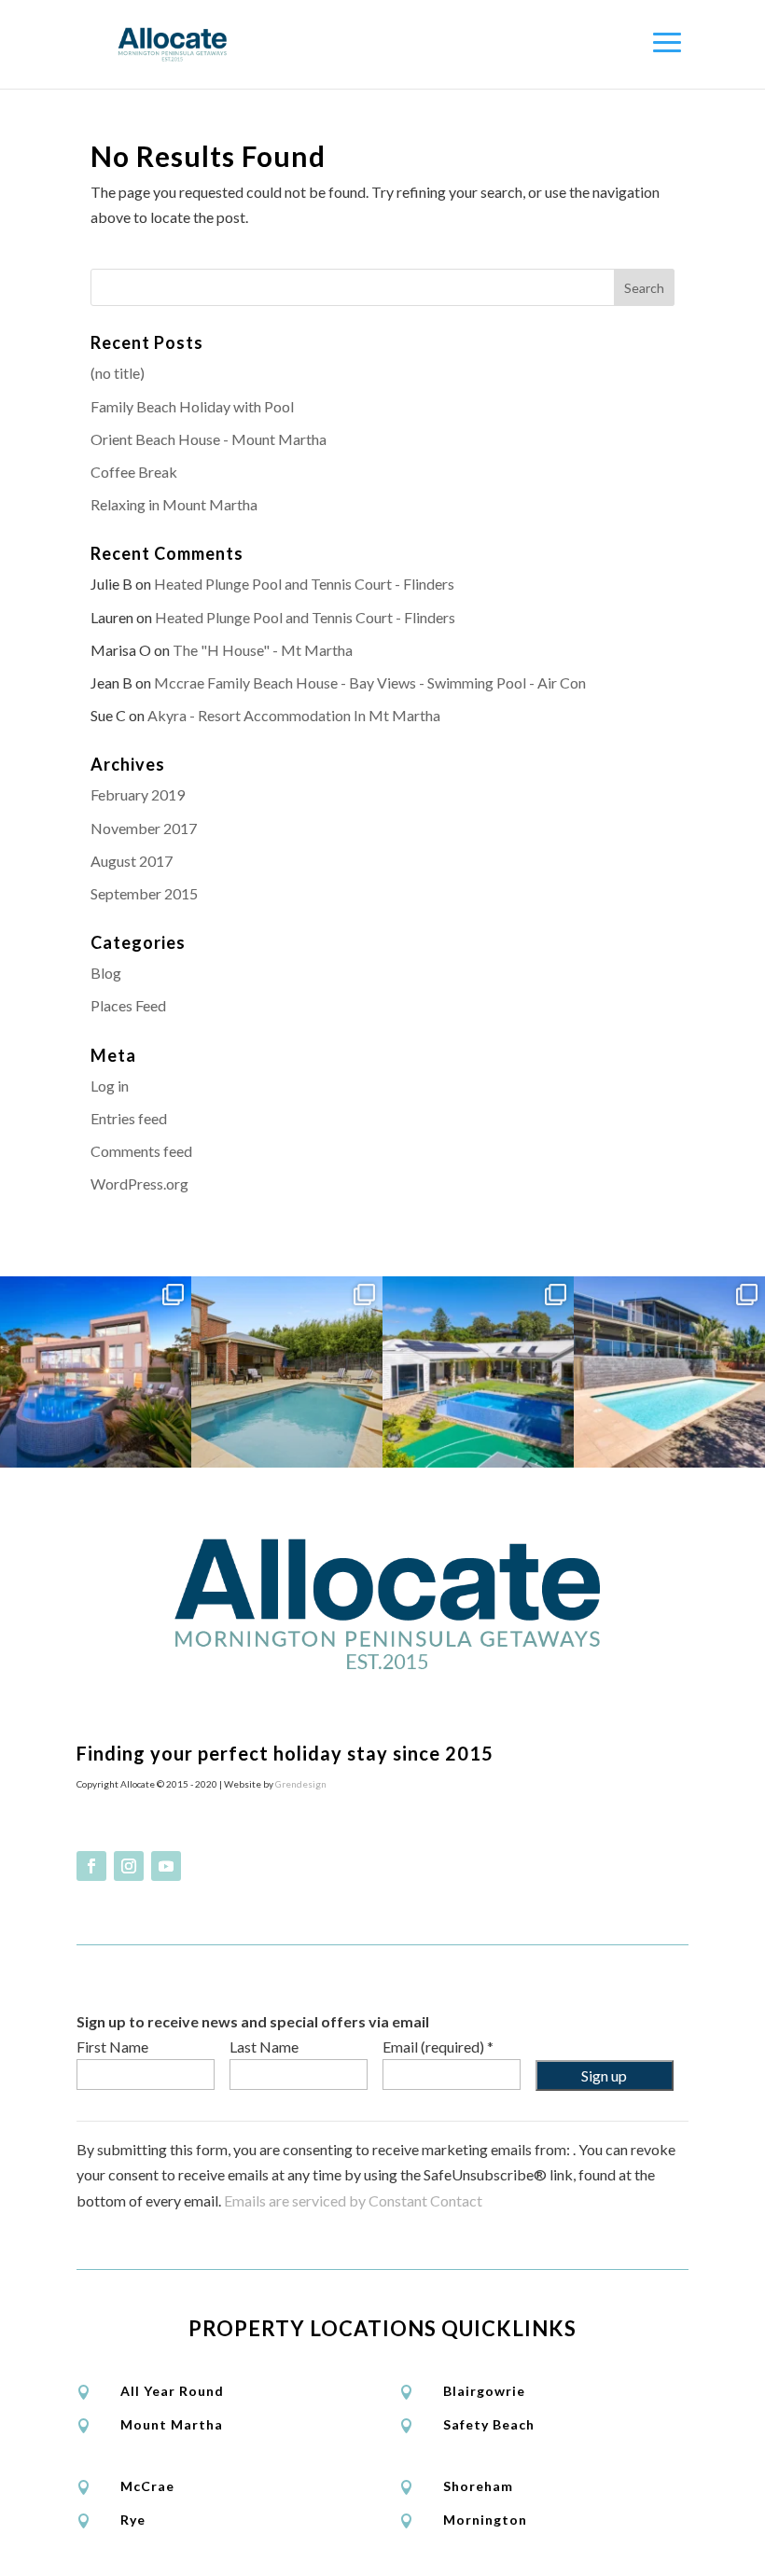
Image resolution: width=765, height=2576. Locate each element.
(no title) (118, 373)
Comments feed (141, 1151)
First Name (112, 2047)
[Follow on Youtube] (166, 1866)
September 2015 (144, 893)
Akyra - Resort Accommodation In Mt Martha (294, 715)
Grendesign (301, 1784)
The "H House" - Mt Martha (263, 650)
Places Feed (128, 1005)
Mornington (485, 2520)
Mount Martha (172, 2424)
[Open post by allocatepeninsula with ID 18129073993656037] (478, 1372)
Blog (106, 973)
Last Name (264, 2047)
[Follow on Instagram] (129, 1866)
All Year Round (172, 2391)
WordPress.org (139, 1184)
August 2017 (132, 861)
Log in (110, 1086)
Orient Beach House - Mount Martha (209, 439)
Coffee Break (134, 472)
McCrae (147, 2486)
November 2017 (144, 828)
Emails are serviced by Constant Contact (353, 2200)
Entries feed (129, 1118)
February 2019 (138, 794)
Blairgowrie (484, 2391)
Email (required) (438, 2047)
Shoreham (478, 2486)
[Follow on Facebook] (91, 1866)
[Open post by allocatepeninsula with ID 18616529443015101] (96, 1372)
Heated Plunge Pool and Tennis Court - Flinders (304, 584)
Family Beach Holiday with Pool (192, 406)
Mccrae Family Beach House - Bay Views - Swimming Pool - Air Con (370, 682)
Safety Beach (489, 2424)
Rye (133, 2520)
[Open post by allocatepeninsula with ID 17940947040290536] (287, 1372)
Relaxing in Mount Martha (174, 504)
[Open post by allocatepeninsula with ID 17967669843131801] (669, 1372)
